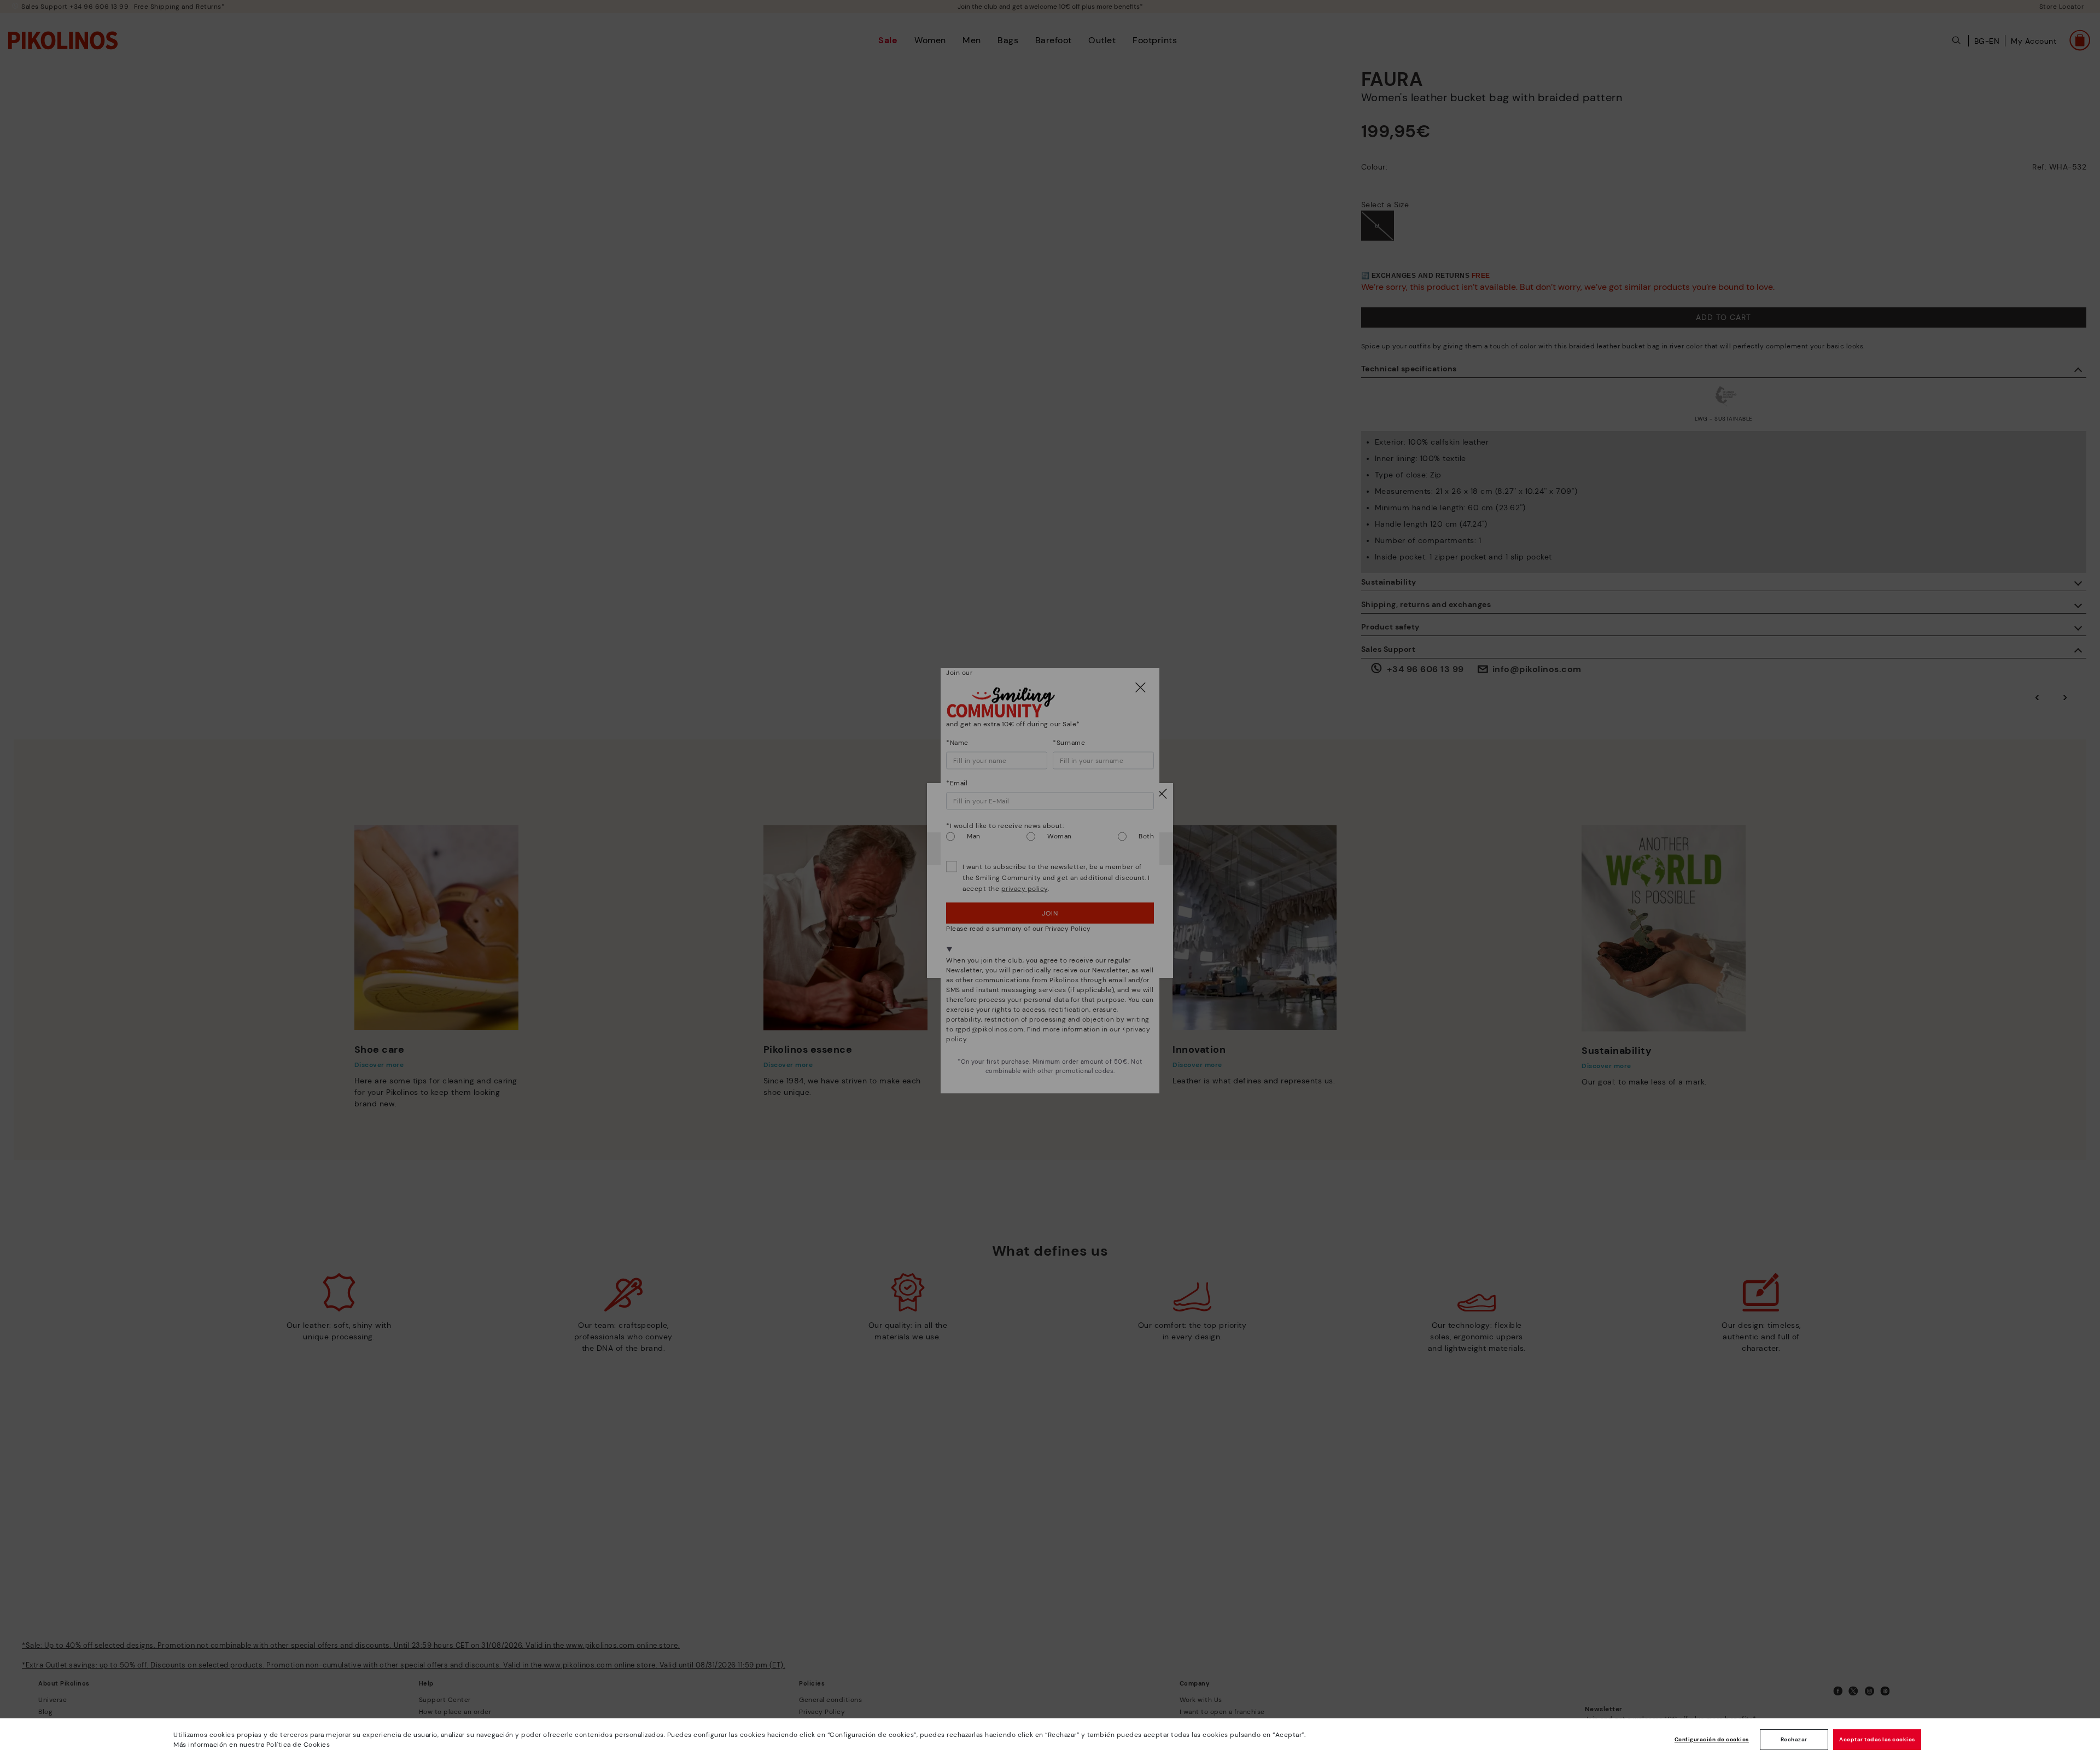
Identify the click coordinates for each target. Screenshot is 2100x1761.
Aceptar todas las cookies (1877, 1739)
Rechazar (1794, 1739)
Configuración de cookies (1712, 1739)
